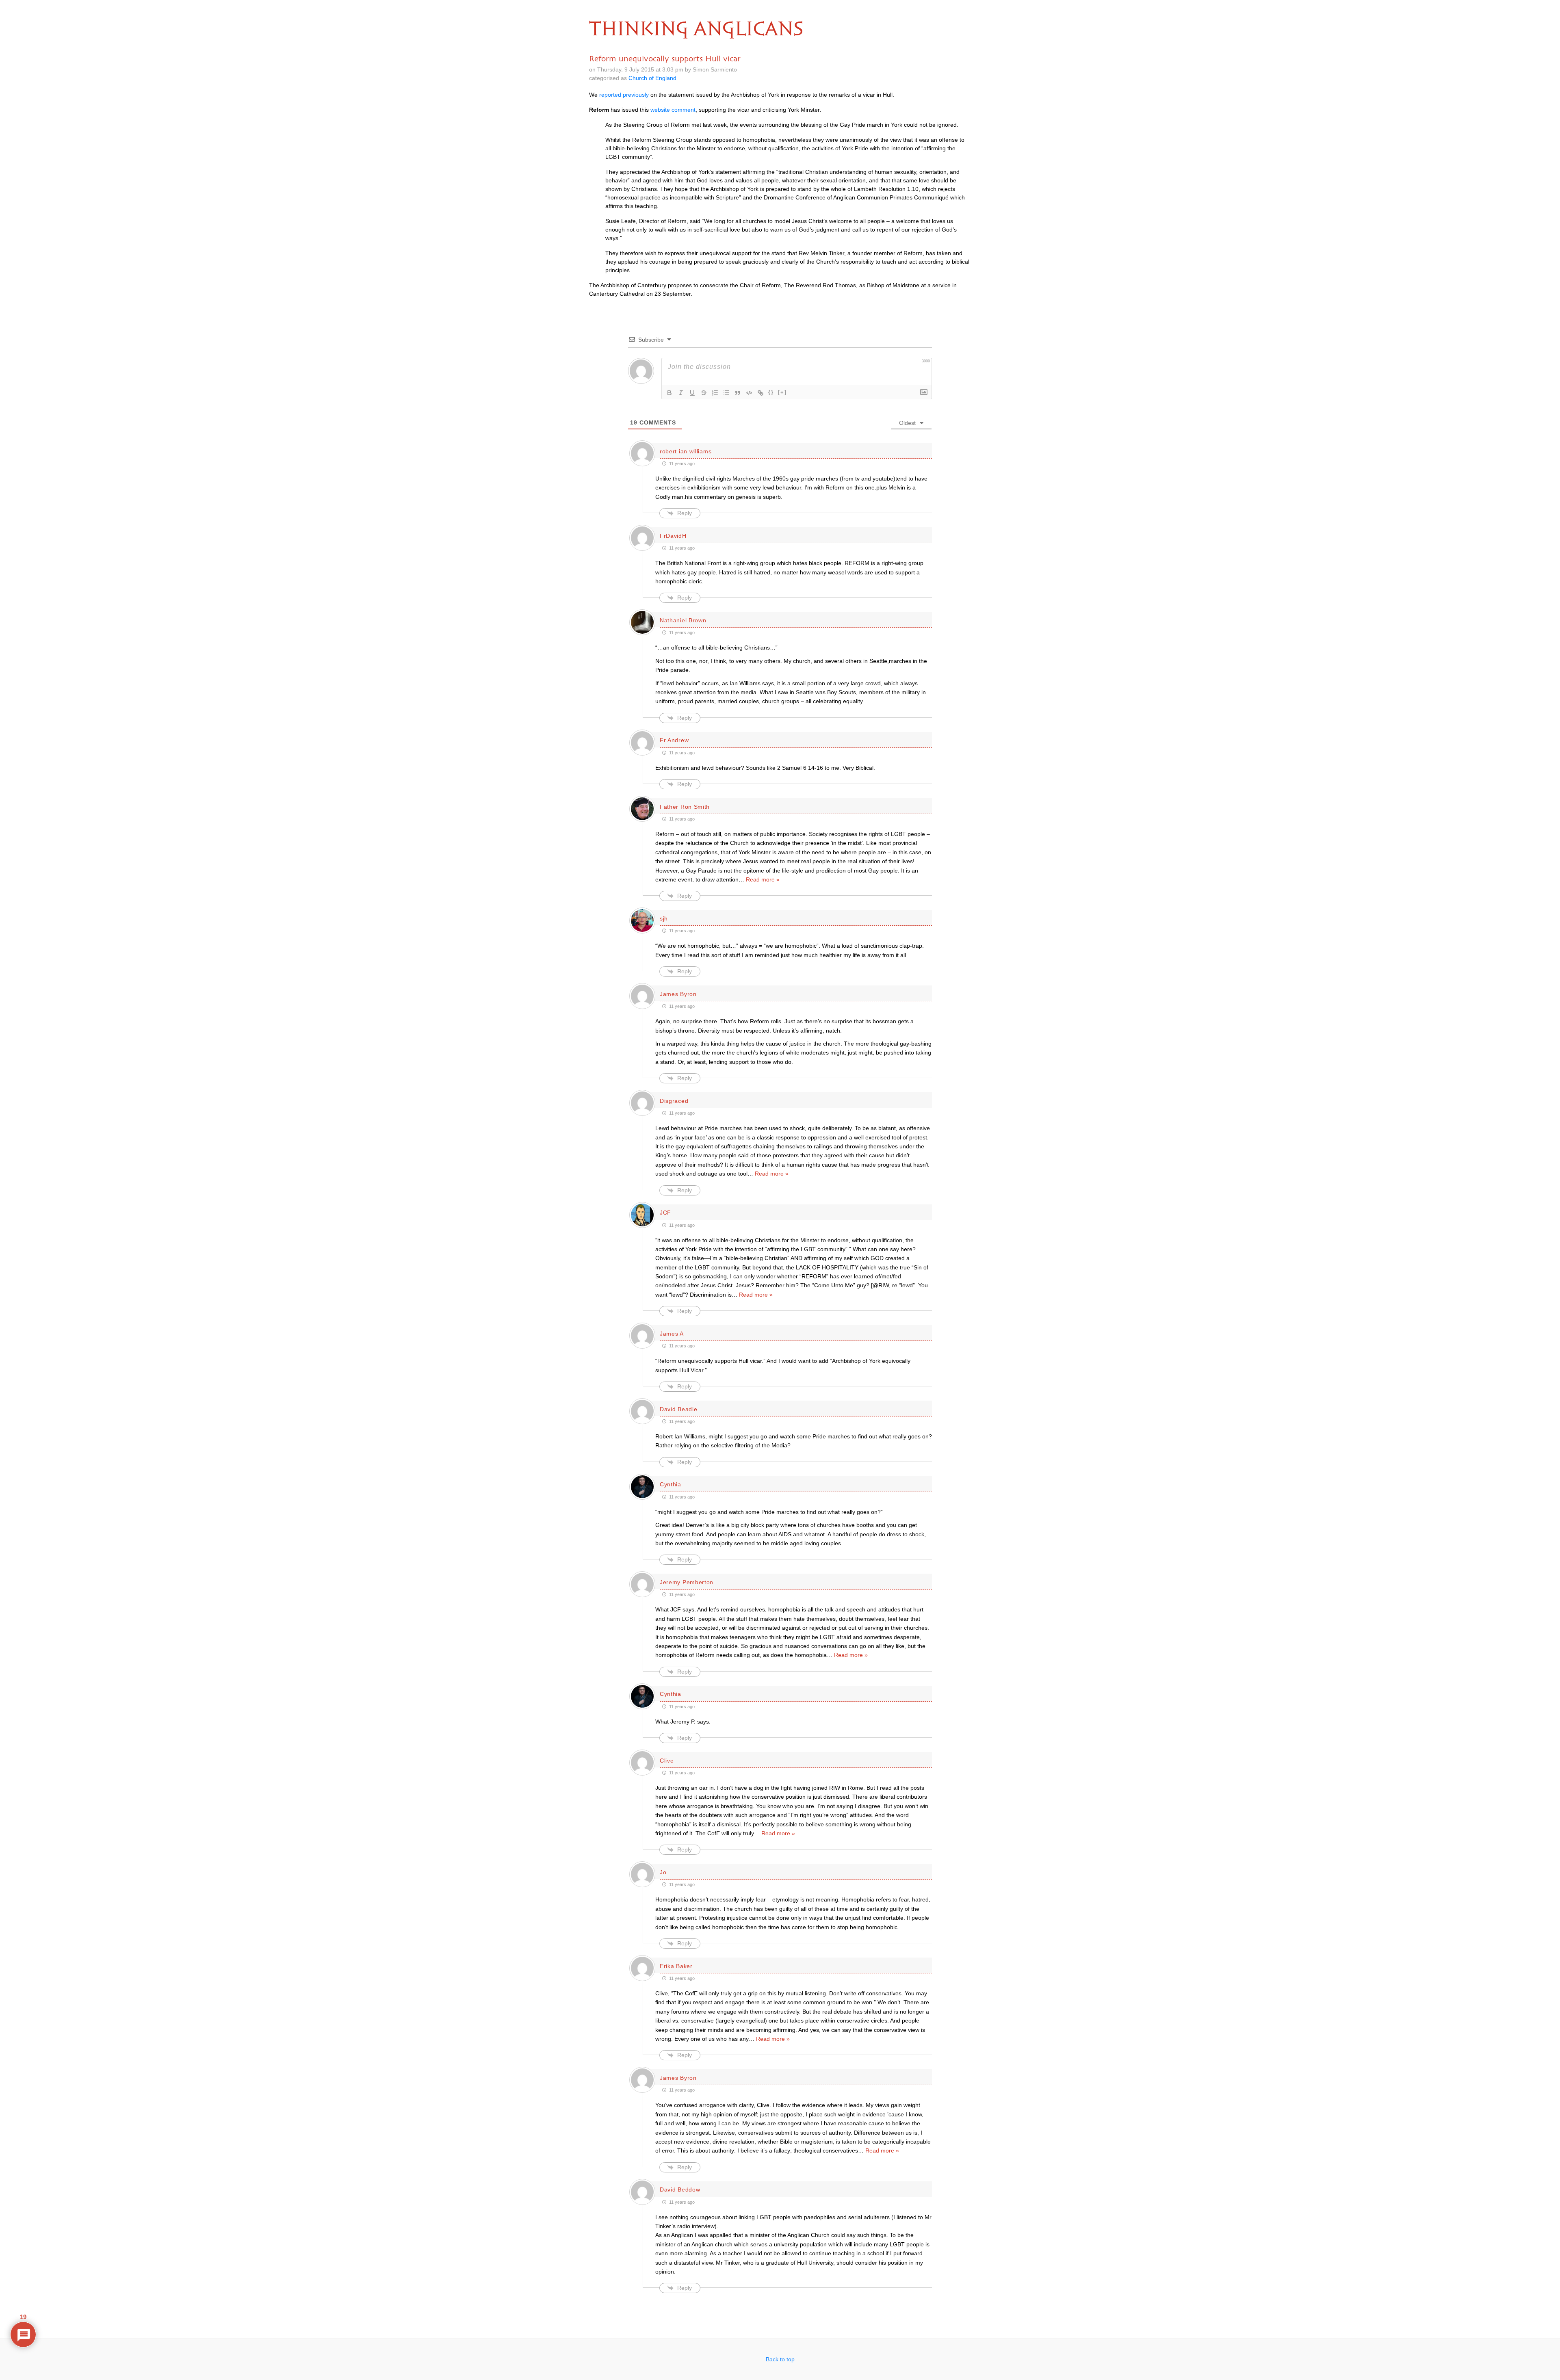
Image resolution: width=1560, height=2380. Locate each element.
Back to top (780, 2359)
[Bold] (669, 393)
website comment (673, 110)
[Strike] (704, 393)
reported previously (624, 95)
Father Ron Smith (685, 807)
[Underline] (692, 393)
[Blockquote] (738, 393)
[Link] (760, 393)
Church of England (652, 78)
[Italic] (681, 393)
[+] (782, 392)
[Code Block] (749, 393)
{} (771, 392)
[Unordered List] (726, 393)
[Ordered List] (715, 393)
